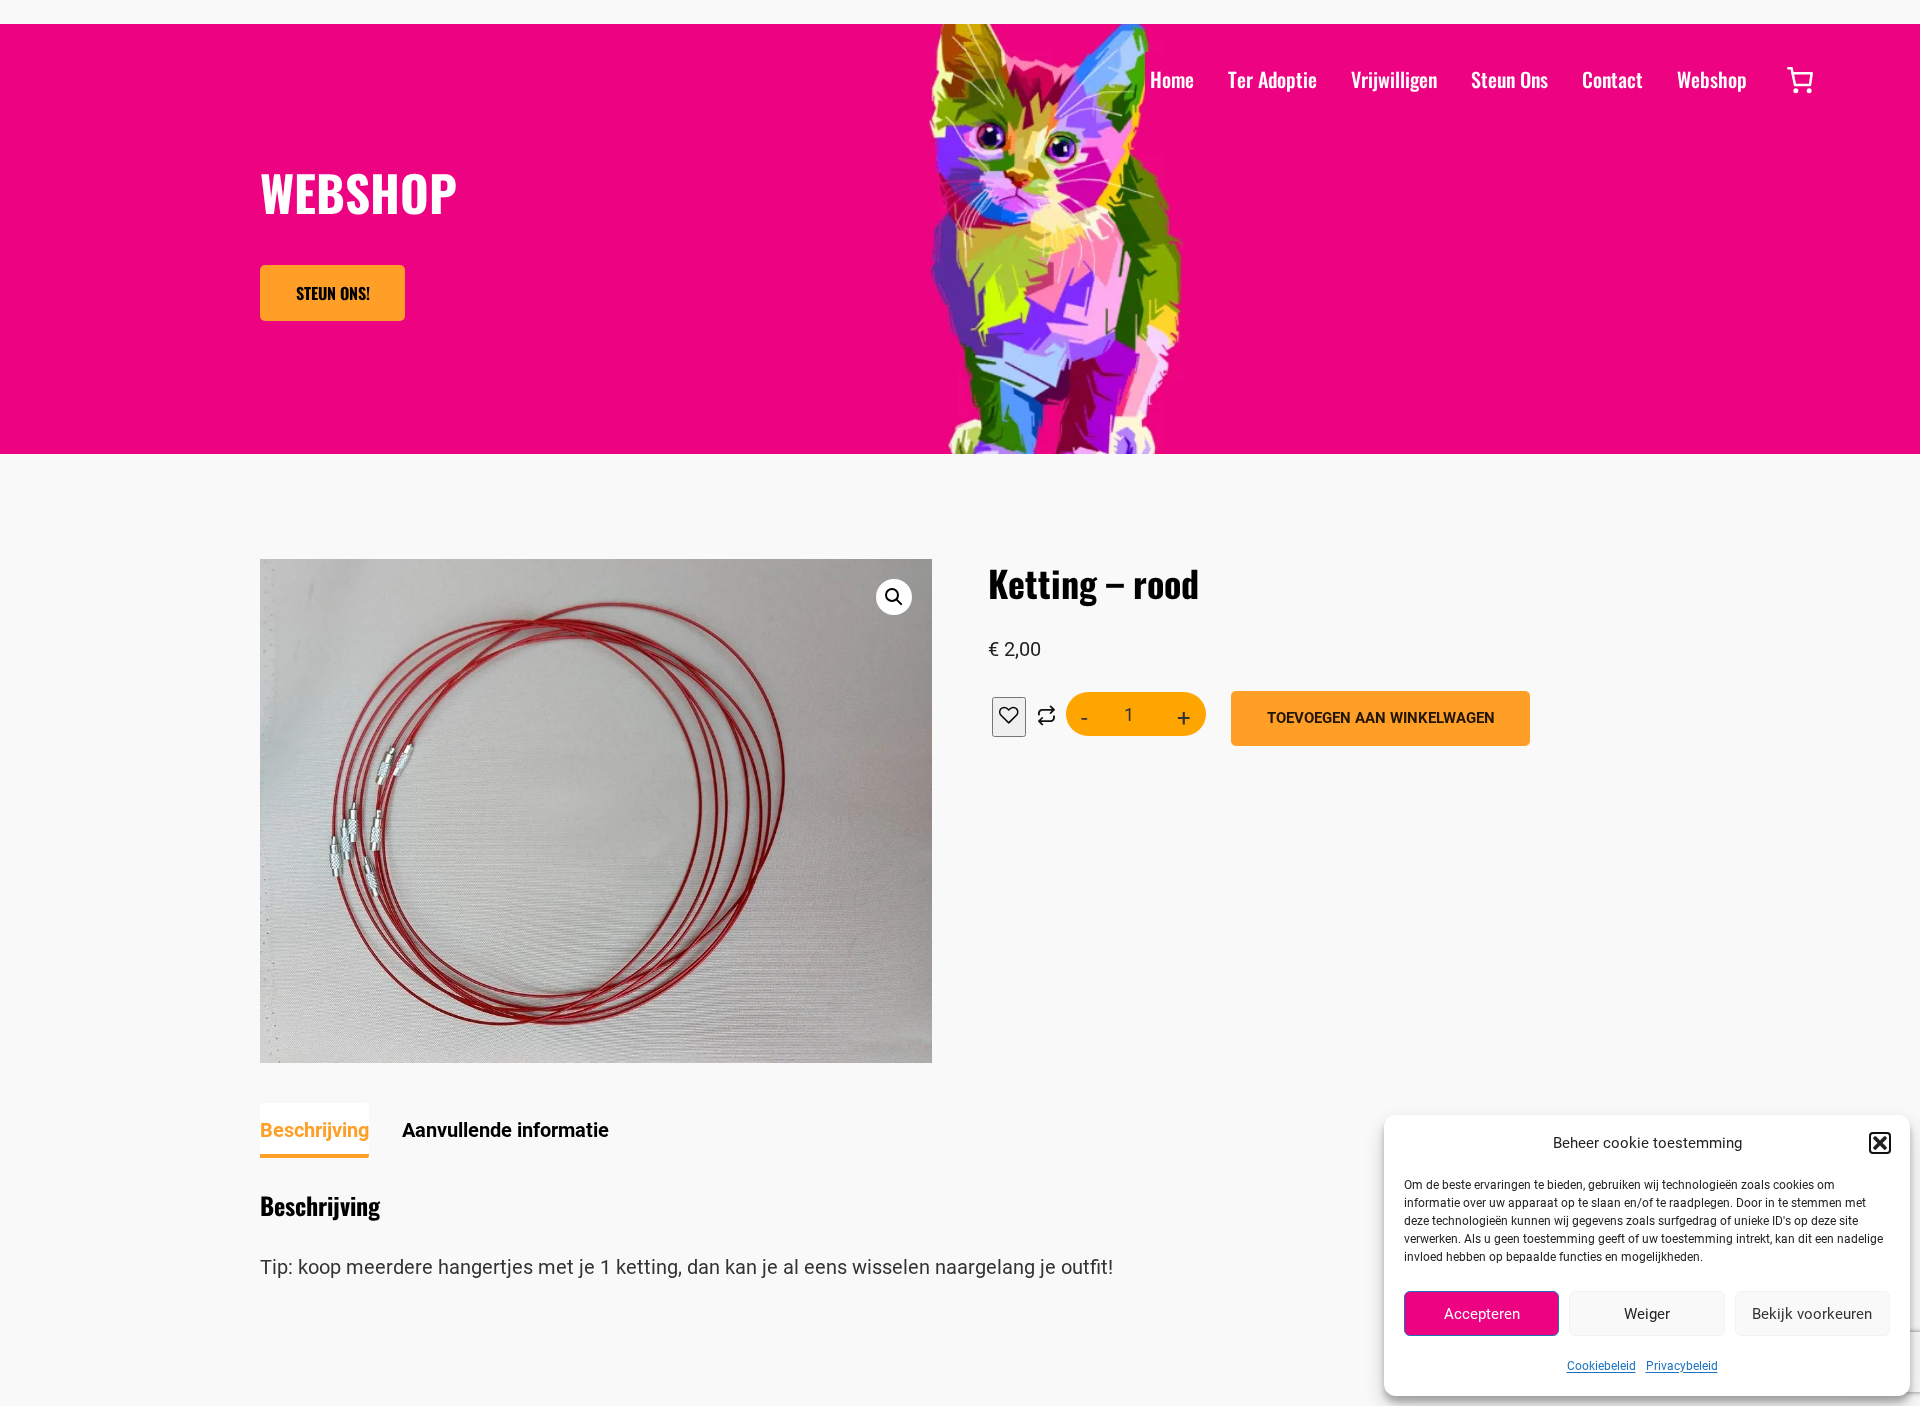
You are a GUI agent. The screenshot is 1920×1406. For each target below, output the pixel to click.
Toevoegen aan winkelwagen (1381, 718)
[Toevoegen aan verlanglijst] (1009, 717)
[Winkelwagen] (1800, 80)
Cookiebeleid (1601, 1366)
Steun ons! (333, 293)
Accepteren (1482, 1314)
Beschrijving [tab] (314, 1130)
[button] (1880, 1143)
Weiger (1647, 1314)
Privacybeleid (1682, 1366)
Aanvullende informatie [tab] (505, 1130)
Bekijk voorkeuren (1812, 1314)
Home (1172, 79)
